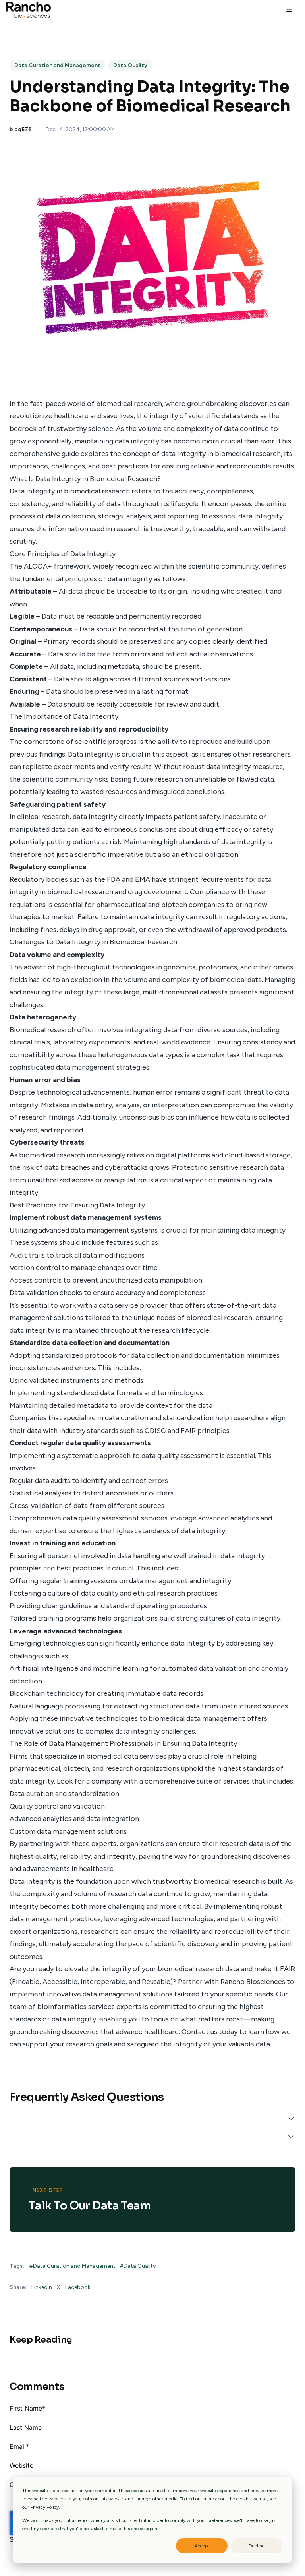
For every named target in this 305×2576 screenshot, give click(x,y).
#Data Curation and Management (73, 2266)
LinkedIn (42, 2287)
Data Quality (130, 65)
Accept (202, 2546)
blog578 (21, 129)
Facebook (78, 2287)
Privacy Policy (44, 2507)
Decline (257, 2546)
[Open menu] (289, 10)
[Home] (29, 10)
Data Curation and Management (57, 65)
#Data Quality (138, 2266)
